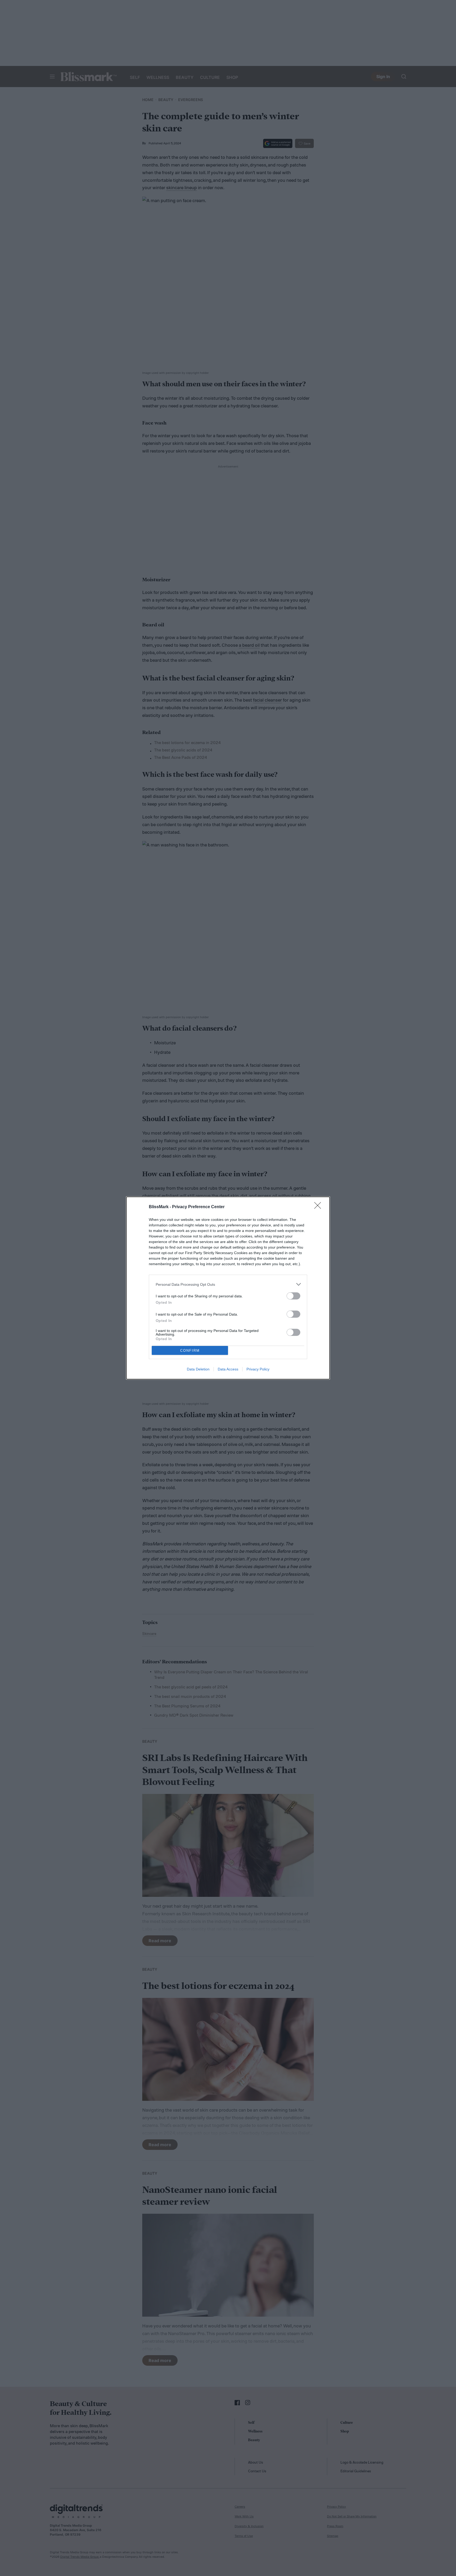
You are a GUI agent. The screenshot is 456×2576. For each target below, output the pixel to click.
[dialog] (228, 1288)
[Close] (319, 1207)
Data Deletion (198, 1369)
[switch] (293, 1296)
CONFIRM (190, 1351)
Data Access (228, 1369)
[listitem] (228, 1284)
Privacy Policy (258, 1369)
